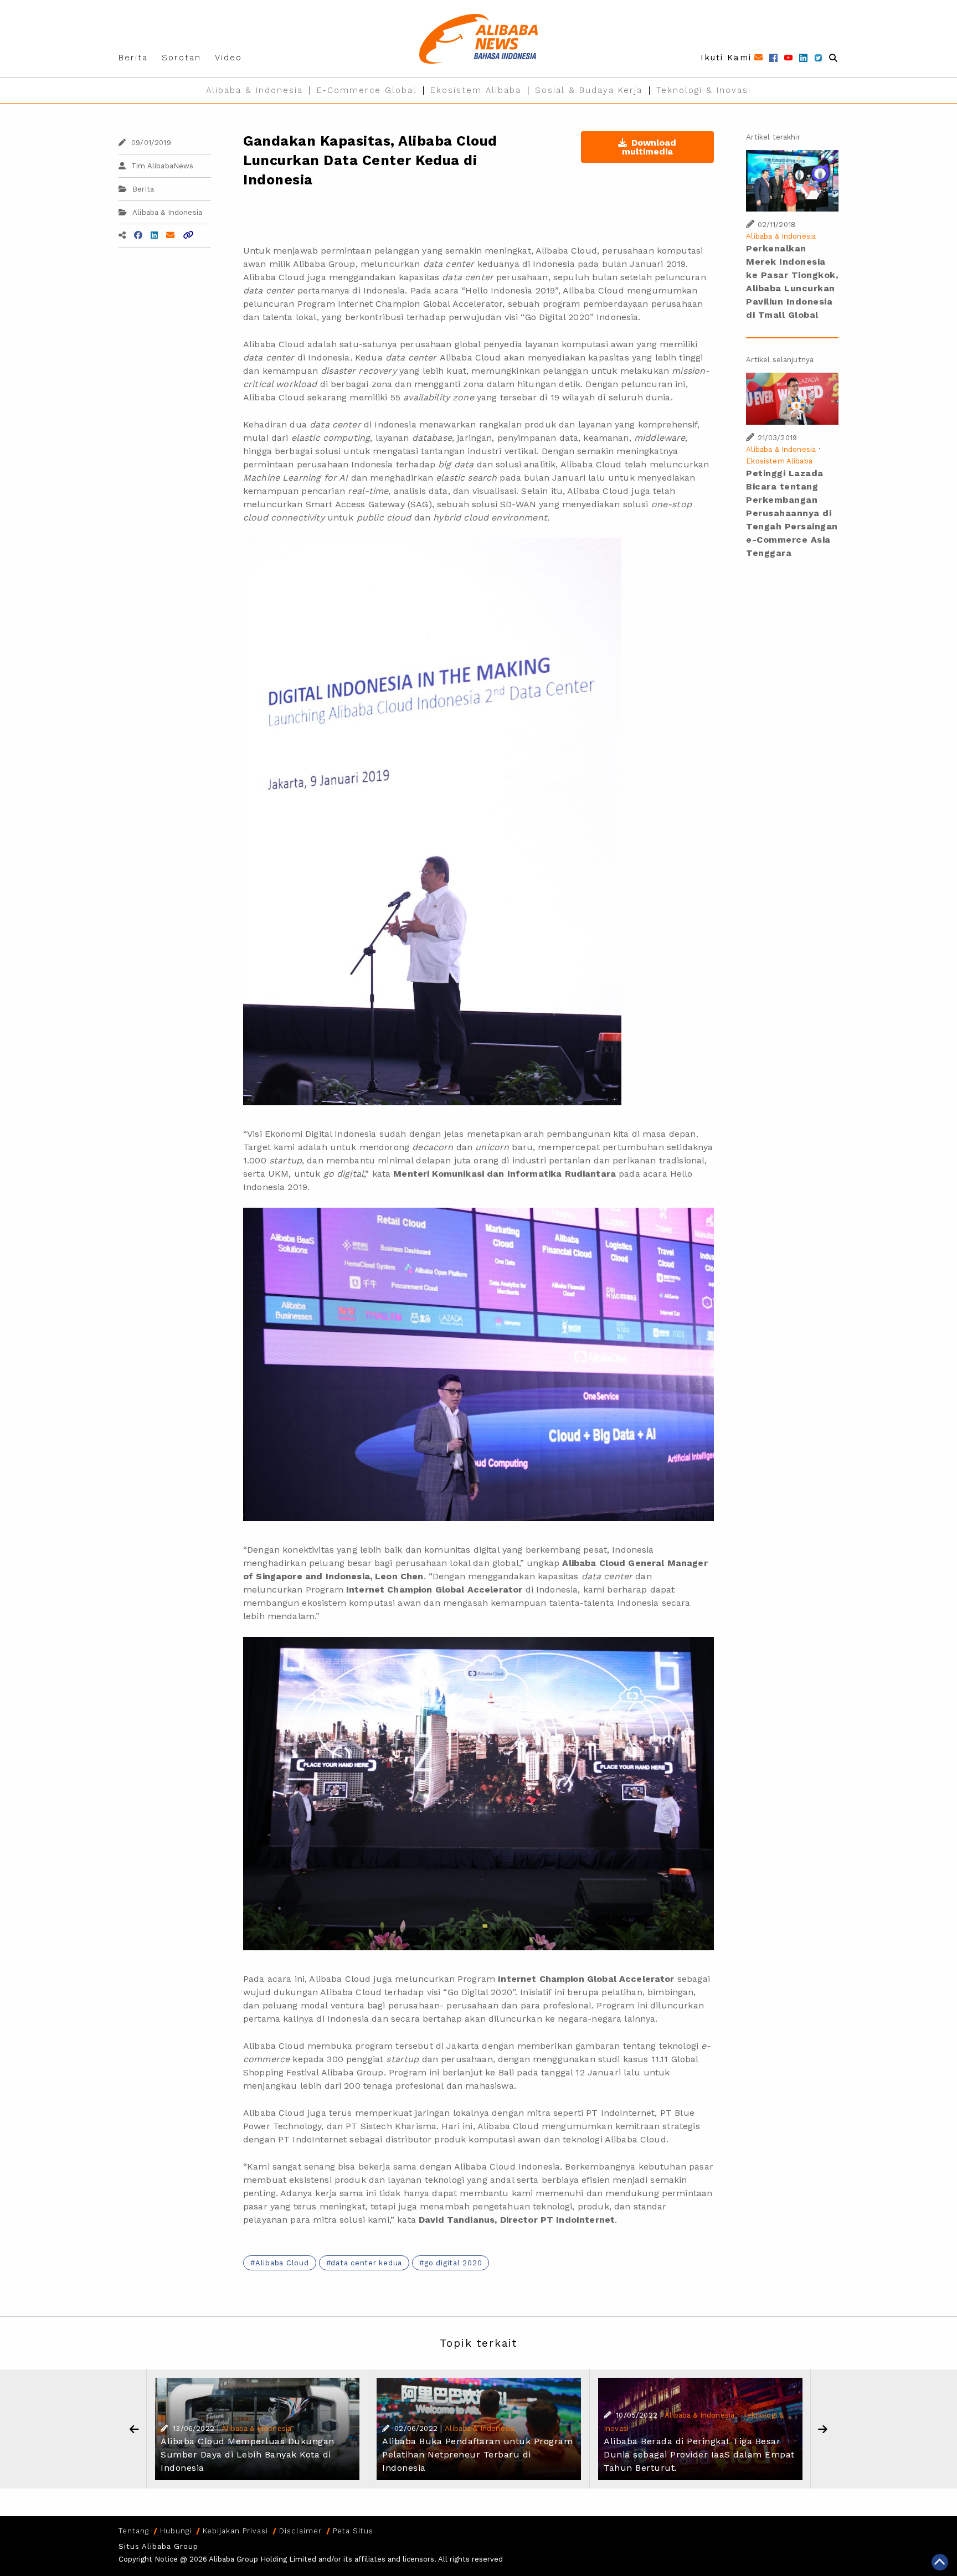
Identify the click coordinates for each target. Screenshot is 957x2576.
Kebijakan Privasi (235, 2531)
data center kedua (366, 2263)
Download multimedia (649, 147)
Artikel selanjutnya (780, 360)
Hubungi (176, 2531)
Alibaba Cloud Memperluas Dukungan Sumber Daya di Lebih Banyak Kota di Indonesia (248, 2454)
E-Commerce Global (367, 90)
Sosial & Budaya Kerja (589, 90)
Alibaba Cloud (282, 2263)
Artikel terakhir (773, 137)
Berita (133, 58)
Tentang (134, 2531)
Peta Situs (353, 2531)
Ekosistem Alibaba (476, 90)
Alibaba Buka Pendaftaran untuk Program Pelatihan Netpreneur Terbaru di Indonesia (477, 2454)
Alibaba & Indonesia (254, 90)
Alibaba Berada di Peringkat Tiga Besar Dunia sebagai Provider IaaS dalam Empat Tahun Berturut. (699, 2454)
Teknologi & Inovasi (704, 90)
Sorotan (181, 58)
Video (228, 58)
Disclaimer (300, 2531)
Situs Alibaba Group (158, 2546)
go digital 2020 (453, 2263)
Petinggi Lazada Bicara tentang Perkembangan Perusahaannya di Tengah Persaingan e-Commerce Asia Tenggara (792, 513)
